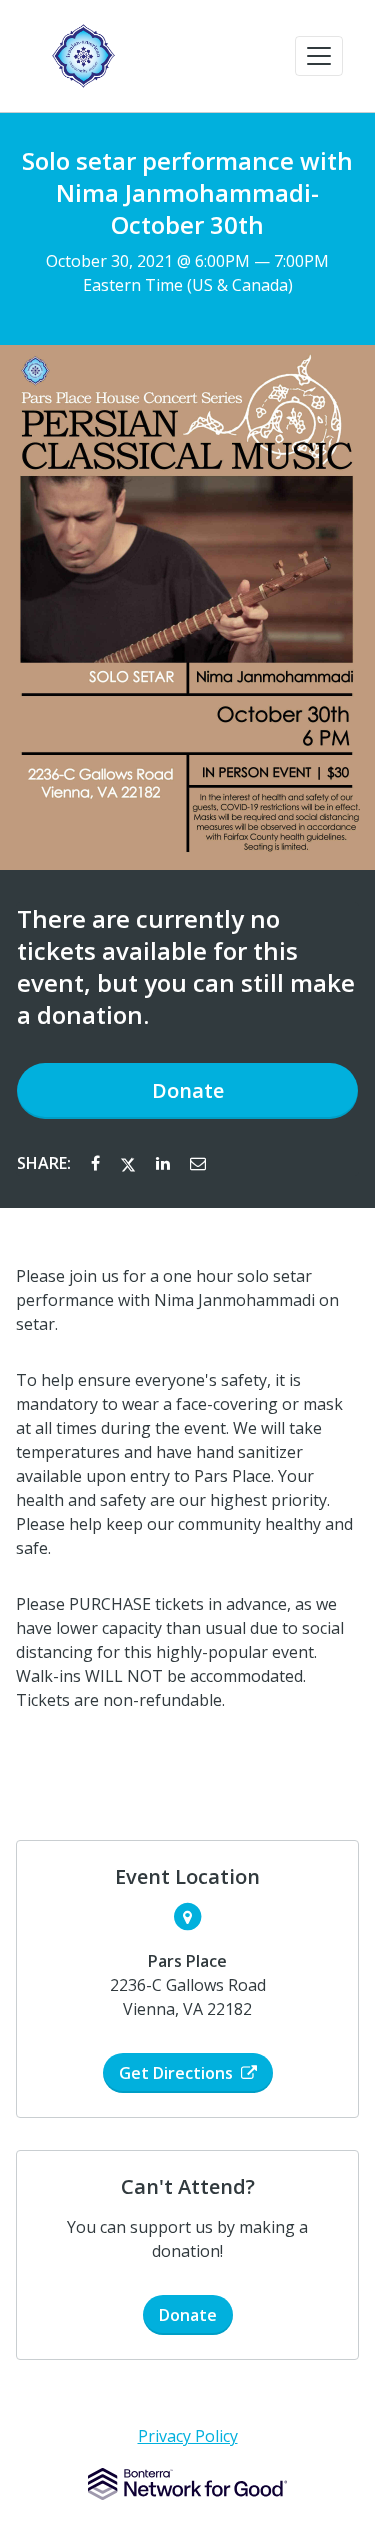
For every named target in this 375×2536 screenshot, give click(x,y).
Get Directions (176, 2073)
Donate (188, 1090)
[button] (319, 56)
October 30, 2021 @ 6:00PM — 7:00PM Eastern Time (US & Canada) (187, 273)
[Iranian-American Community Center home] (83, 56)
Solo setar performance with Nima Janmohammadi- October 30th (187, 193)
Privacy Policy (188, 2436)
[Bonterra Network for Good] (187, 2484)
